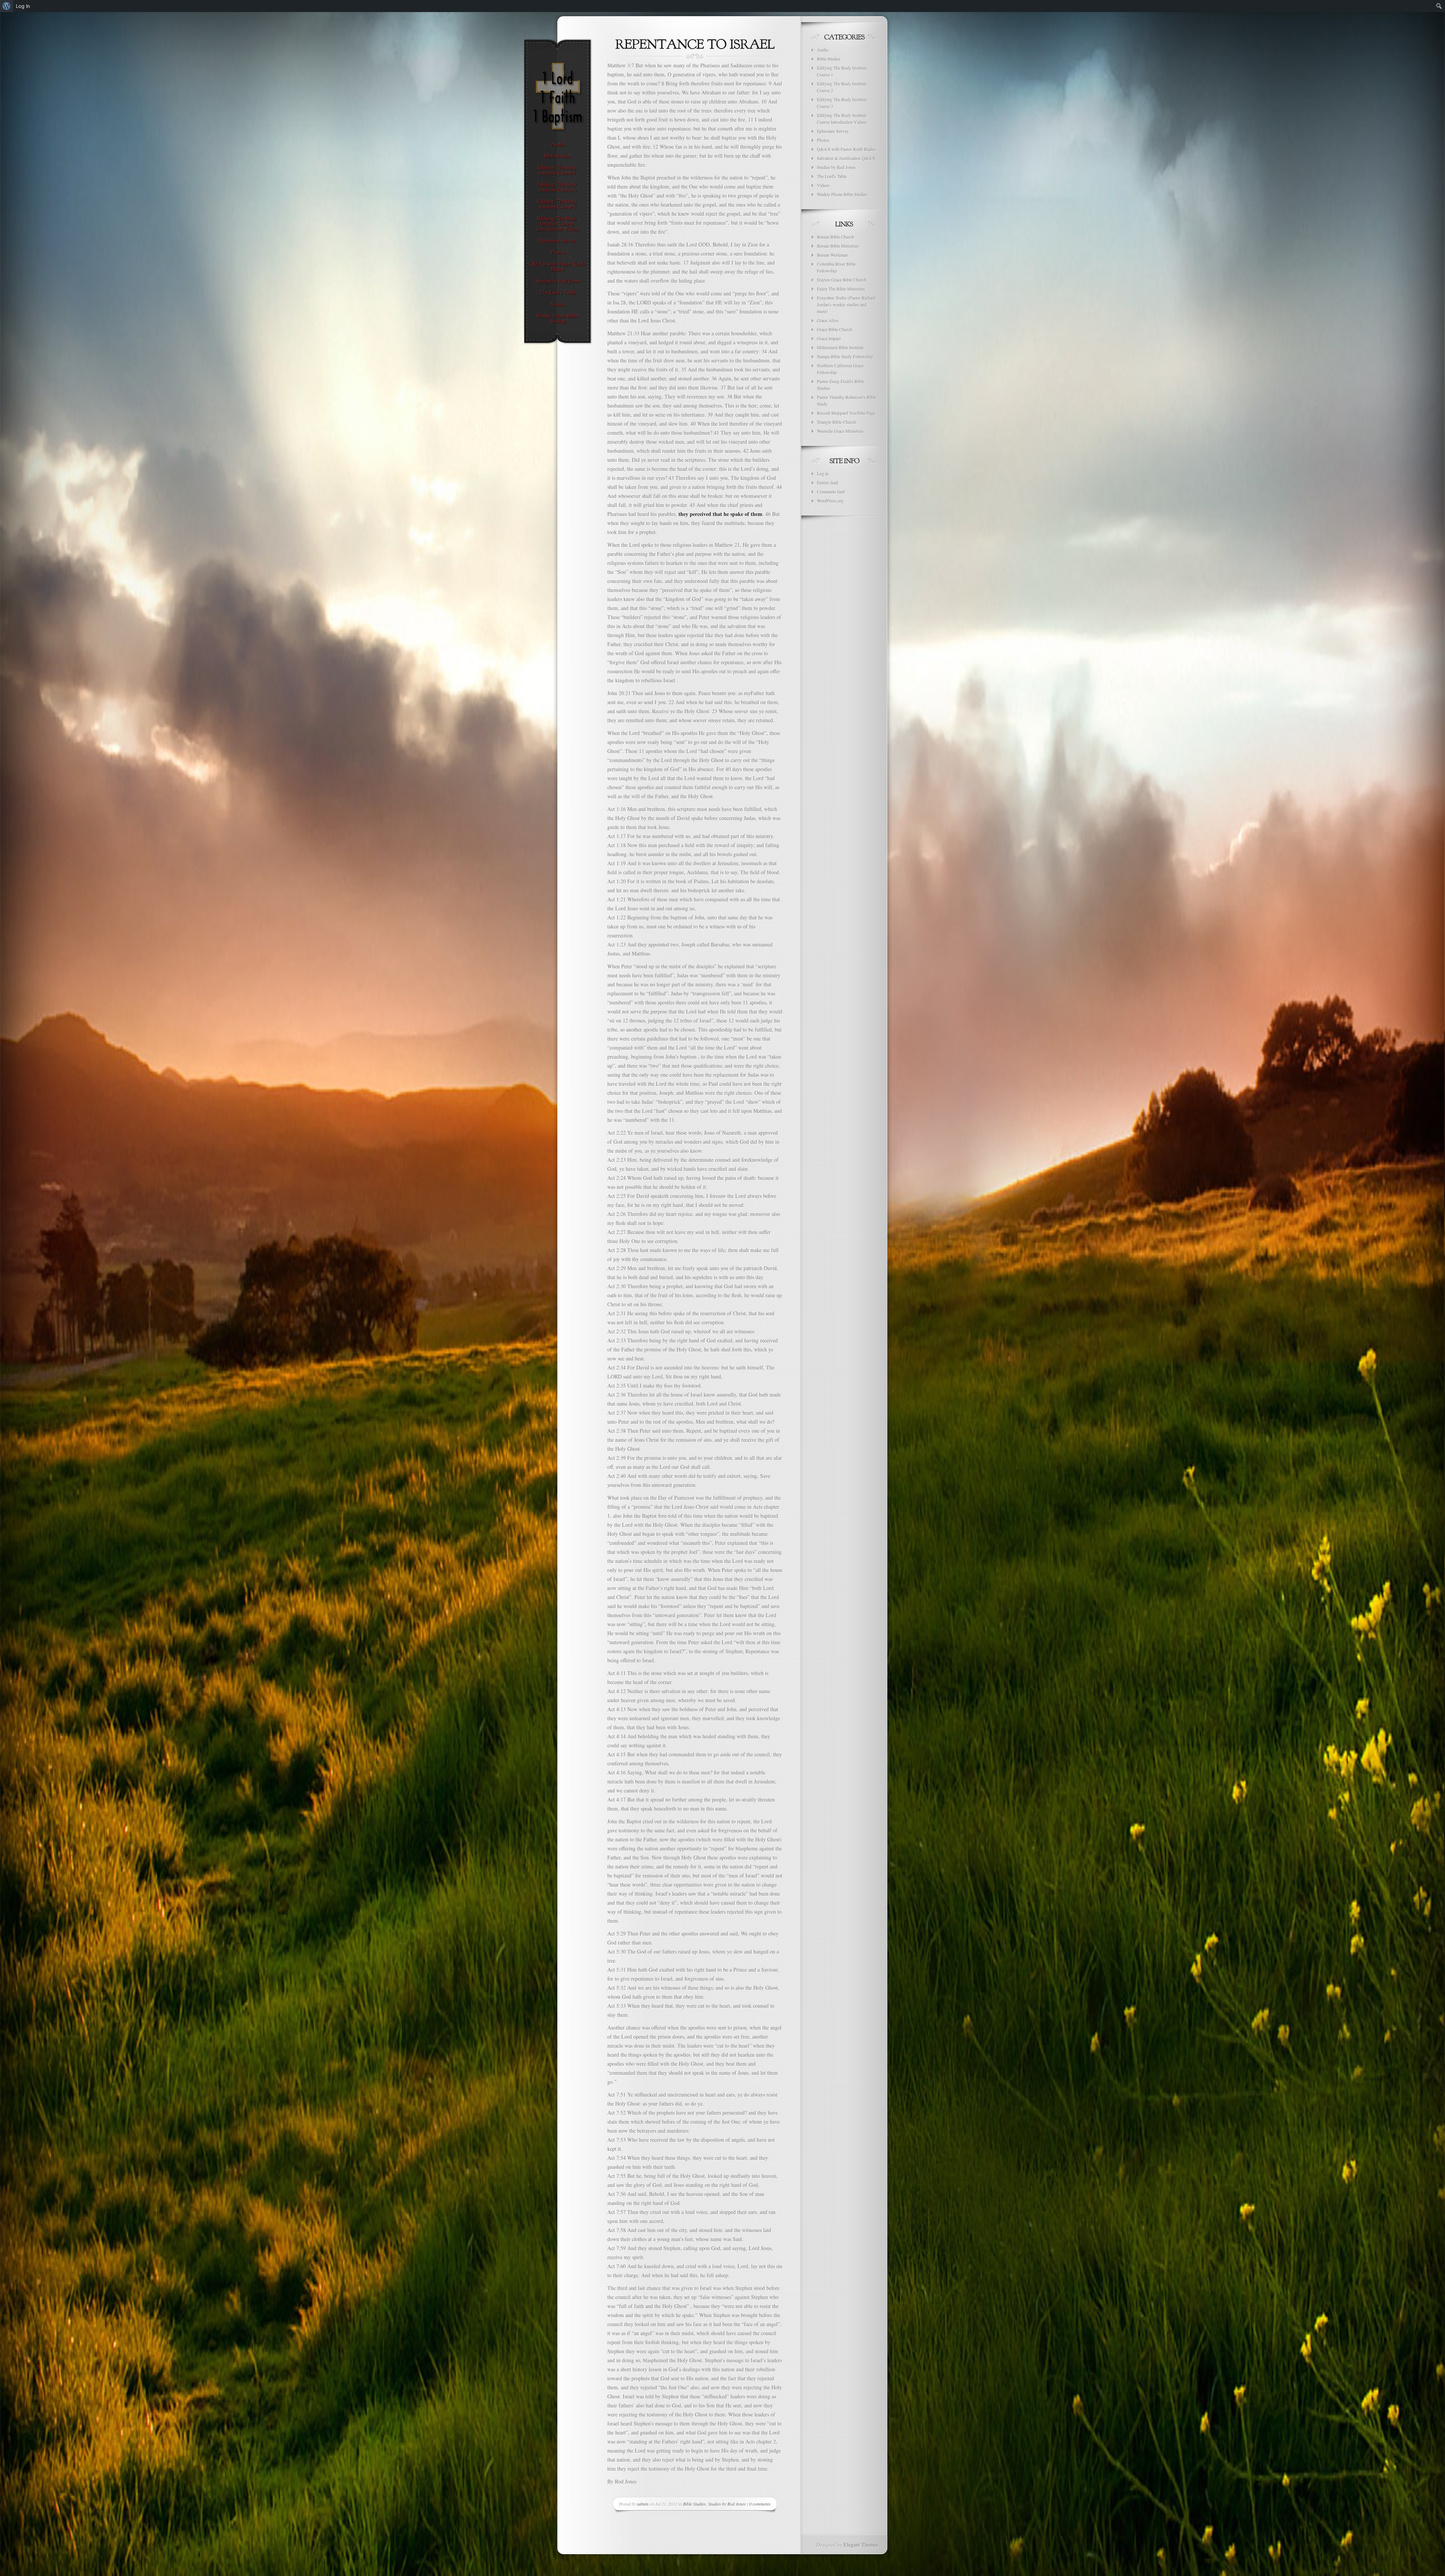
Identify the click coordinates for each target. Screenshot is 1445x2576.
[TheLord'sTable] (557, 293)
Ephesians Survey (833, 131)
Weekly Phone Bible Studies (842, 194)
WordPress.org (830, 501)
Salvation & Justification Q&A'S (846, 158)
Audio (823, 50)
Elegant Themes (861, 2545)
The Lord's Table (832, 176)
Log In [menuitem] (23, 6)
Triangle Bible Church (837, 422)
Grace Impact (829, 338)
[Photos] (557, 253)
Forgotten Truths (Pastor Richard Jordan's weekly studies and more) (846, 304)
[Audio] (557, 145)
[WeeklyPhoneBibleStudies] (557, 319)
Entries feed (827, 482)
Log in (823, 473)
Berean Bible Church (836, 237)
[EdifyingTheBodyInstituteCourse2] (557, 187)
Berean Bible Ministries (838, 246)
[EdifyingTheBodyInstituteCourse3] (557, 204)
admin (643, 2504)
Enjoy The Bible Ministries (841, 289)
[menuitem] (7, 6)
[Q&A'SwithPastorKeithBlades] (557, 267)
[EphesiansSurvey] (557, 241)
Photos (823, 140)
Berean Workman (832, 255)
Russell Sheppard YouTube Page (846, 413)
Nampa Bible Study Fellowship (845, 356)
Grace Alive (828, 320)
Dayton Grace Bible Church (842, 280)
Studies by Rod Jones (727, 2504)
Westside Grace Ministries (840, 431)
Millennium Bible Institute (840, 347)
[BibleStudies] (557, 156)
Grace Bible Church (835, 329)
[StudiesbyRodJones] (557, 281)
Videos (823, 185)
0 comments (760, 2504)
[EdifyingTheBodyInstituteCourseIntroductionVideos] (557, 224)
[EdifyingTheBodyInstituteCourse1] (557, 170)
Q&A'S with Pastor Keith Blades (846, 149)
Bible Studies (694, 2504)
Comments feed (831, 491)
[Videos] (557, 304)
